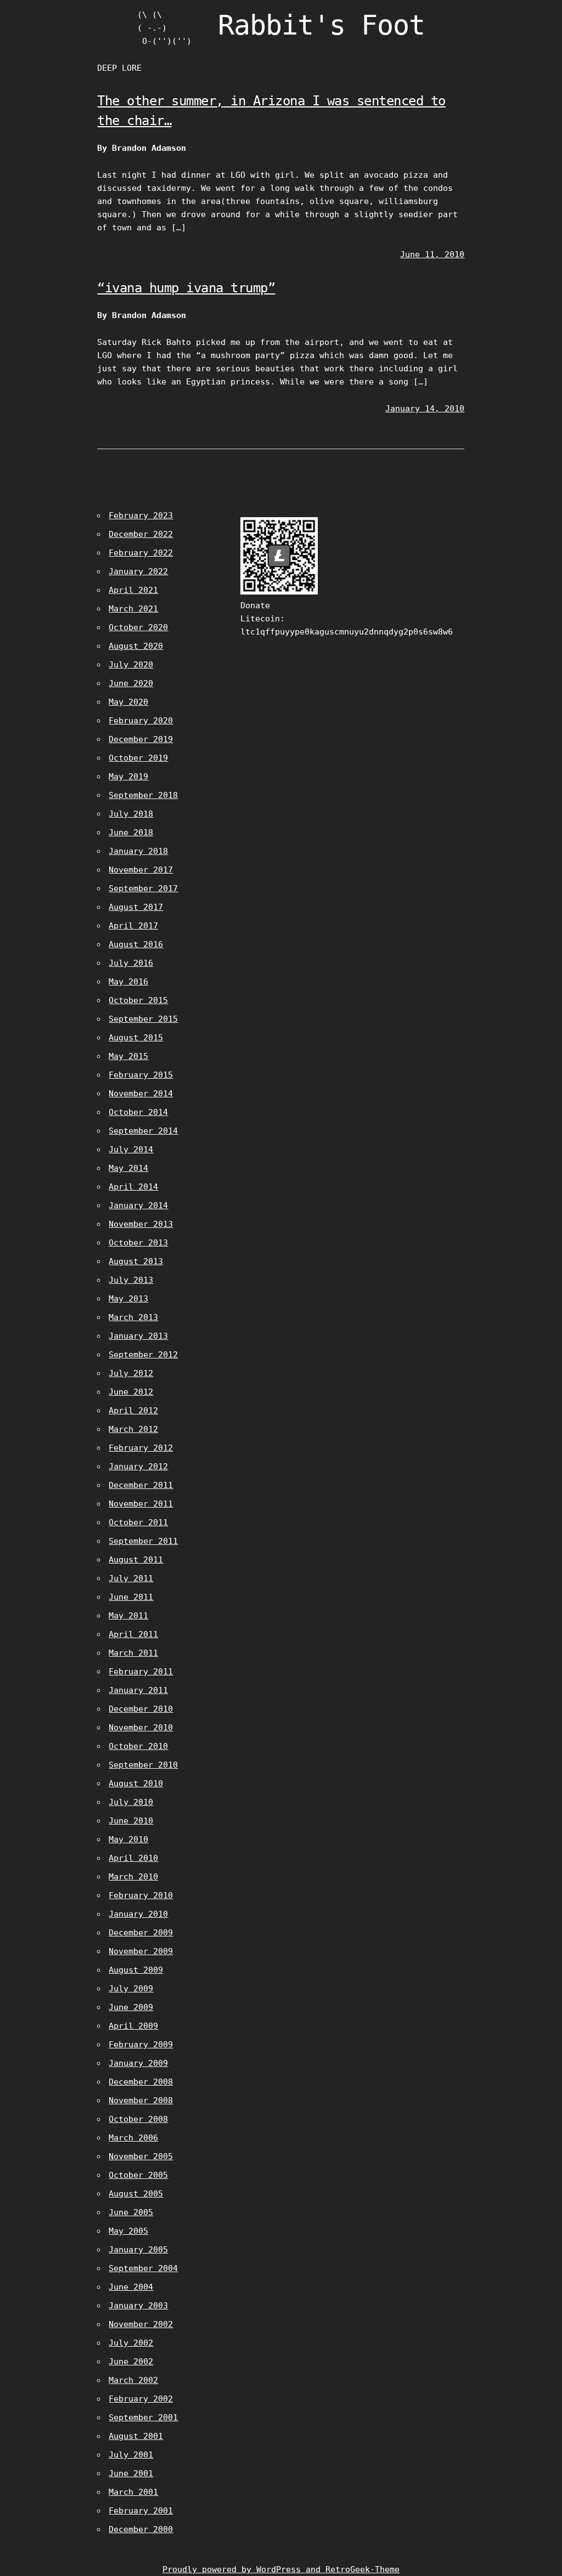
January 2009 (138, 2063)
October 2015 (138, 1000)
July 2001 (131, 2455)
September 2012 (143, 1355)
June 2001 (131, 2473)
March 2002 (133, 2380)
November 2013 (141, 1224)
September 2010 (143, 1765)
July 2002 (131, 2343)
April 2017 (133, 926)
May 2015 (128, 1056)
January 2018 (138, 851)
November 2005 (141, 2156)
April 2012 (133, 1411)
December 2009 (141, 1933)
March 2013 (133, 1317)
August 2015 (136, 1038)
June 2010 (131, 1821)
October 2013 (138, 1243)
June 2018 (131, 833)
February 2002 (141, 2399)
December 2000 (141, 2529)
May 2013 (128, 1299)
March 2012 (133, 1429)
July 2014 (131, 1150)
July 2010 (131, 1802)
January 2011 (138, 1690)
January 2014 (138, 1205)
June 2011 (131, 1597)
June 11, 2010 (432, 254)
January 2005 (138, 2250)
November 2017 (141, 870)
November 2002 (141, 2324)
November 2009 (141, 1951)
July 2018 (131, 814)
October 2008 (138, 2119)
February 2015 (141, 1075)
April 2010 (133, 1858)
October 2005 (138, 2175)
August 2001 (136, 2436)
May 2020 (128, 702)
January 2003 (138, 2306)
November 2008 (141, 2101)
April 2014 (133, 1187)
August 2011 (136, 1560)
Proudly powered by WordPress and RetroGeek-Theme (281, 2569)
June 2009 (131, 2007)
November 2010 (141, 1728)
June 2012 (131, 1392)
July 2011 (131, 1578)
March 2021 (133, 609)
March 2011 (133, 1653)
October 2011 (138, 1522)
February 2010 (141, 1895)
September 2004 (143, 2268)
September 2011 (143, 1541)
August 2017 (136, 907)
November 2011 (141, 1504)
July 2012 (131, 1373)
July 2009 (131, 1989)
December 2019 (141, 739)
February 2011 (141, 1672)
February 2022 (141, 553)
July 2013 (131, 1280)
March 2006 (133, 2138)
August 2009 (136, 1970)
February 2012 (141, 1448)
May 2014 (128, 1168)
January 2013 (138, 1336)
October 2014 (138, 1112)
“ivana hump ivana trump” (186, 288)
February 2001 (141, 2511)
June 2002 (131, 2362)
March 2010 (133, 1877)
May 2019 (128, 777)
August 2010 (136, 1784)
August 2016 (136, 944)
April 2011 (133, 1634)
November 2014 (141, 1094)
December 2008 (141, 2082)
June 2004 (131, 2287)
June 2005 (131, 2212)
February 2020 (141, 721)
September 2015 (143, 1019)
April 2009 (133, 2026)
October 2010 (138, 1746)
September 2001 (143, 2418)
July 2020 (131, 665)
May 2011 (128, 1616)
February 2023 (141, 516)
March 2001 (133, 2492)
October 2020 (138, 627)
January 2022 (138, 571)
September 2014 (143, 1131)
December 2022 (141, 534)
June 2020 (131, 683)
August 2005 (136, 2194)
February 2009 (141, 2045)
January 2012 (138, 1467)
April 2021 (133, 590)
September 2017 (143, 888)
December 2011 (141, 1485)
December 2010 (141, 1709)
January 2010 (138, 1914)
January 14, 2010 (425, 409)
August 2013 (136, 1261)
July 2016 (131, 963)
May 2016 (128, 982)
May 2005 (128, 2231)
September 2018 (143, 795)
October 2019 (138, 758)
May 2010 (128, 1839)
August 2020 (136, 646)
